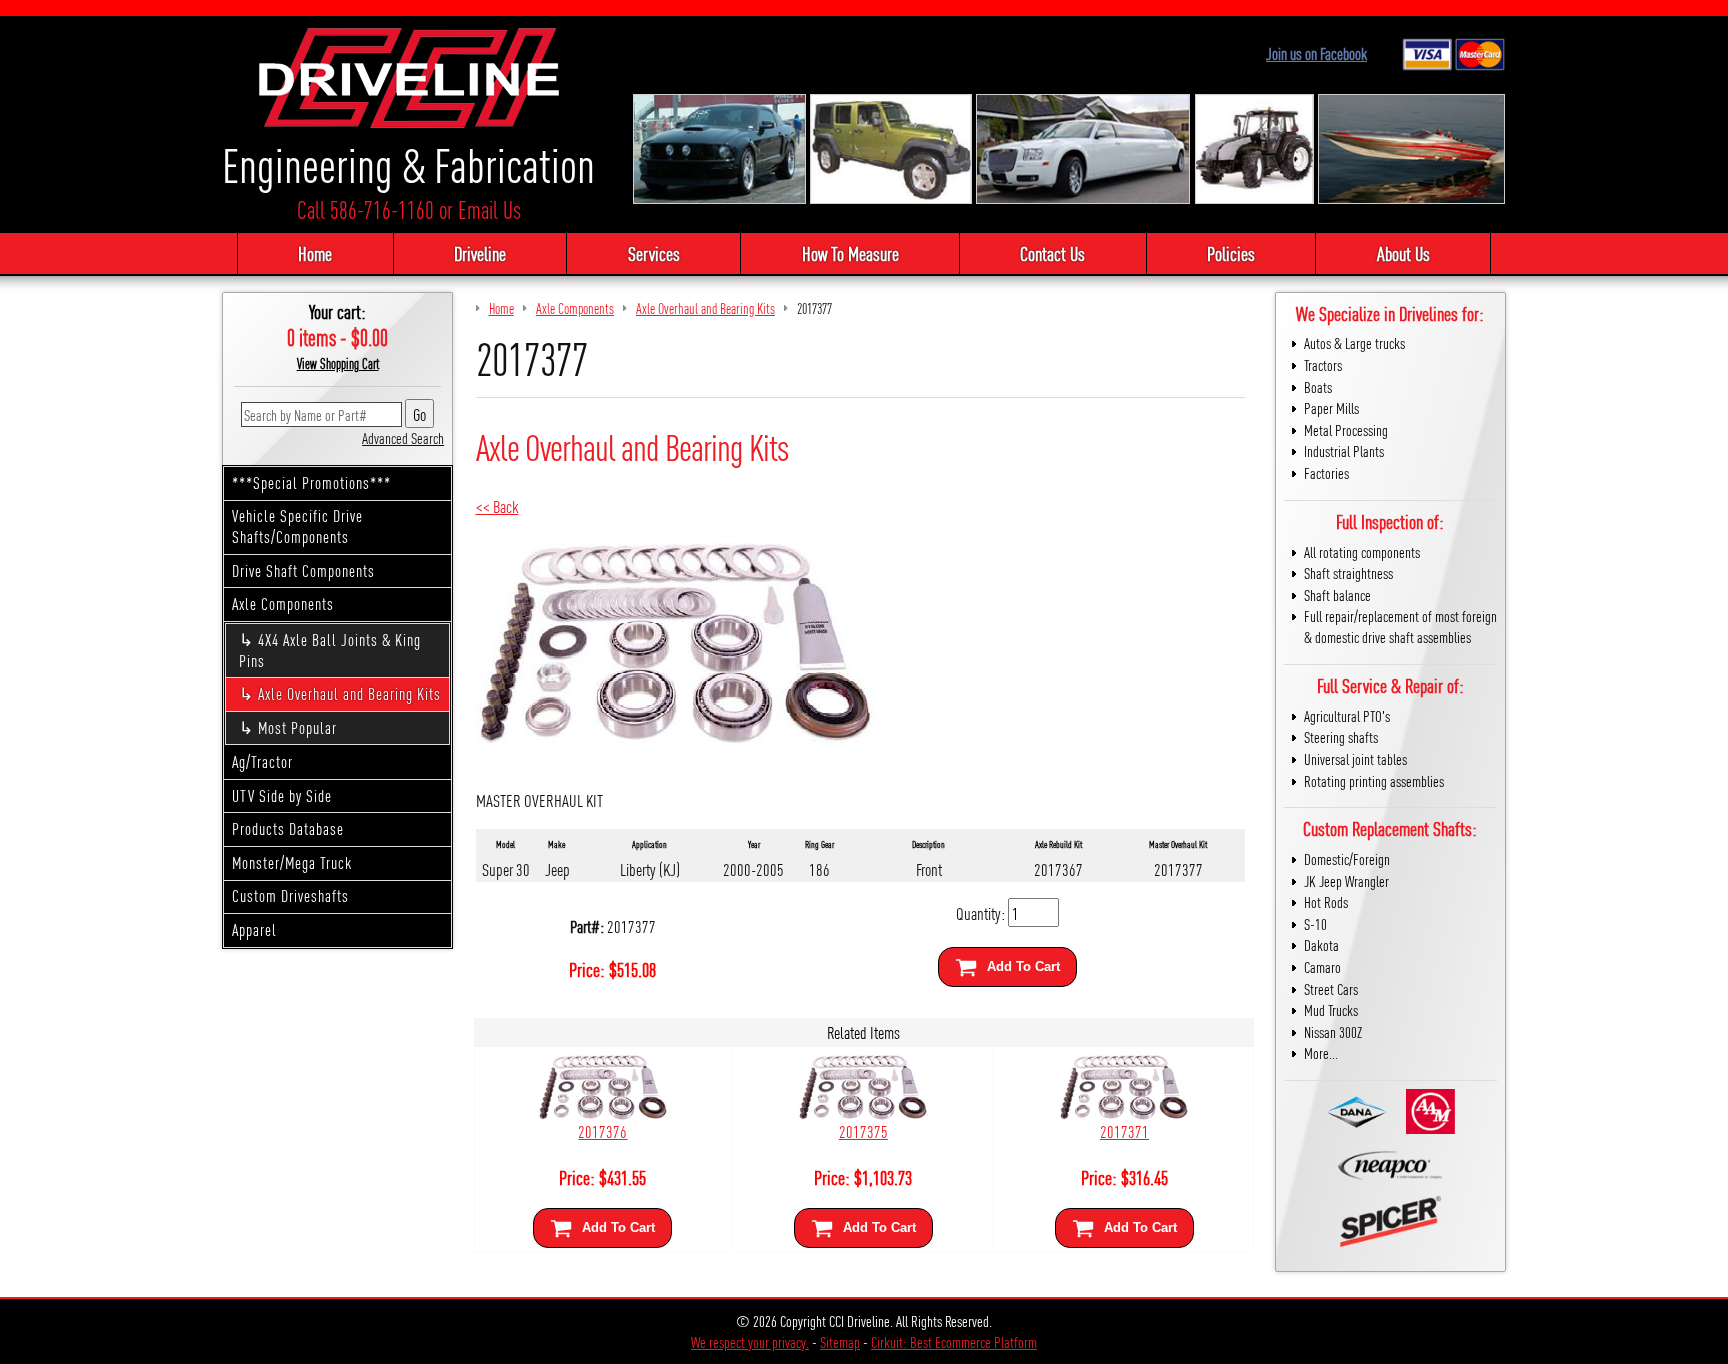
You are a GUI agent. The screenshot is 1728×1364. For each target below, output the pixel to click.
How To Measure (850, 253)
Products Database (288, 828)
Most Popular (297, 727)
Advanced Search (403, 437)
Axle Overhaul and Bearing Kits (349, 693)
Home (315, 253)
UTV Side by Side (282, 795)
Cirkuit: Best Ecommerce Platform (954, 1341)
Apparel (254, 929)
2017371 (1124, 1130)
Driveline (480, 253)
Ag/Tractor (262, 761)
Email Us (489, 209)
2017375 (863, 1130)
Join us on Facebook (1316, 53)
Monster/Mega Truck (292, 862)
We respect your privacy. (750, 1341)
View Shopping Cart (338, 363)
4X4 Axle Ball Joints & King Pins (330, 650)
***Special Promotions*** (311, 482)
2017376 (602, 1130)
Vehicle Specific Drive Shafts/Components (297, 526)
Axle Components (283, 603)
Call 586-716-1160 (365, 209)
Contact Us (1052, 253)
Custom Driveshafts (290, 895)
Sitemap (840, 1341)
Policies (1231, 253)
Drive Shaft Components (303, 570)
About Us (1403, 253)
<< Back (497, 505)
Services (654, 253)
